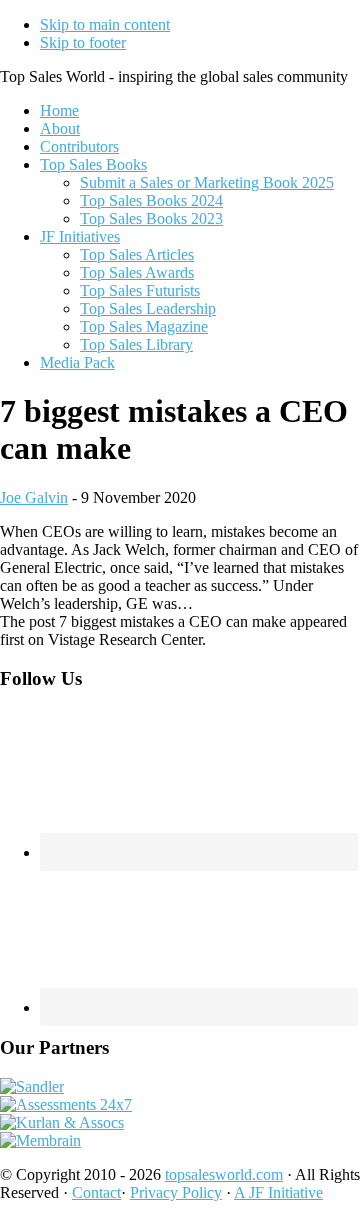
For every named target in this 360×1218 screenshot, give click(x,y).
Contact (96, 1192)
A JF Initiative (278, 1192)
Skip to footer (83, 42)
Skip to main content (105, 24)
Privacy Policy (176, 1192)
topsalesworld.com (224, 1174)
